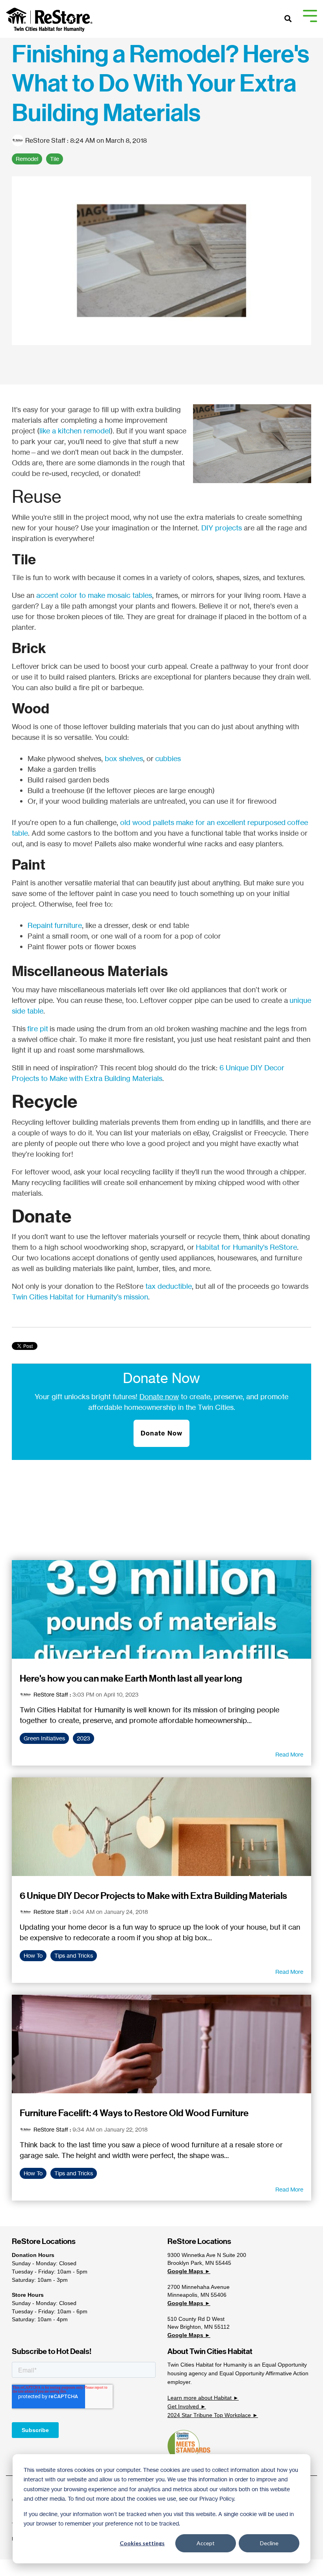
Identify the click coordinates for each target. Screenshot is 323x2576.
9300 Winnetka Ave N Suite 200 (207, 2255)
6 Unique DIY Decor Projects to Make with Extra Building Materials (153, 1896)
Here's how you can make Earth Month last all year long (131, 1678)
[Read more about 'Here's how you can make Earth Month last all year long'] (161, 1609)
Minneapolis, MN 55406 (197, 2295)
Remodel (27, 159)
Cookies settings (142, 2543)
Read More (289, 1755)
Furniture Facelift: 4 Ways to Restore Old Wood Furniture (134, 2113)
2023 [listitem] (84, 1738)
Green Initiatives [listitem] (44, 1738)
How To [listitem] (33, 1956)
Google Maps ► (189, 2271)
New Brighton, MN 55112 (199, 2327)
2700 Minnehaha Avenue (199, 2287)
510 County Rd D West (196, 2319)
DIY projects (222, 528)
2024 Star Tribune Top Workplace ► (213, 2415)
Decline (269, 2543)
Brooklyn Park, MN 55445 (199, 2263)
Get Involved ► (187, 2406)
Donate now (159, 1396)
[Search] (288, 19)
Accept (206, 2543)
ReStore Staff (45, 140)
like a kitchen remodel (75, 431)
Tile (55, 159)
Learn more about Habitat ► (203, 2398)
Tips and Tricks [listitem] (74, 1956)
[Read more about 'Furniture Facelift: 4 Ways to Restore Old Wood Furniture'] (161, 2044)
